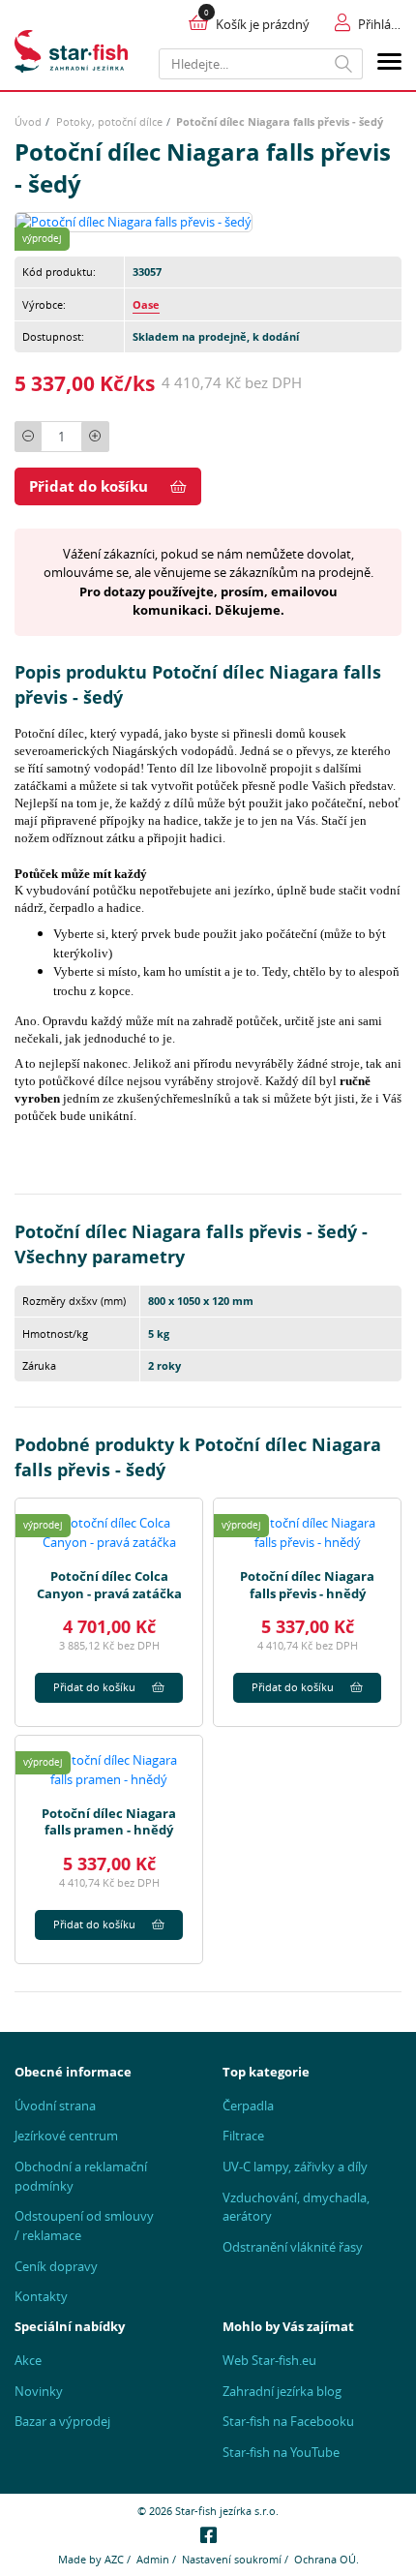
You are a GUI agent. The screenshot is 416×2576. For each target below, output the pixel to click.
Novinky (39, 2391)
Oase (146, 304)
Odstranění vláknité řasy (293, 2247)
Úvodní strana (55, 2106)
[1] (344, 64)
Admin (153, 2559)
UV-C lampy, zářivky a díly (295, 2167)
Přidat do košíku (89, 486)
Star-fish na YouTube (281, 2452)
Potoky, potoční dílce (109, 121)
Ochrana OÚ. (327, 2559)
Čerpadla (248, 2106)
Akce (28, 2360)
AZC (114, 2559)
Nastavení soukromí (232, 2559)
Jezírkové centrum (66, 2136)
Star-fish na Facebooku (288, 2421)
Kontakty (41, 2296)
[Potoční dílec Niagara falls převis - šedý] (134, 221)
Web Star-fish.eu (269, 2360)
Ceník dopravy (56, 2266)
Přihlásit (380, 24)
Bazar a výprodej (62, 2421)
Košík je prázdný (263, 24)
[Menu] (389, 64)
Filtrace (243, 2136)
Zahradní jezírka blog (282, 2391)
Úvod (28, 121)
